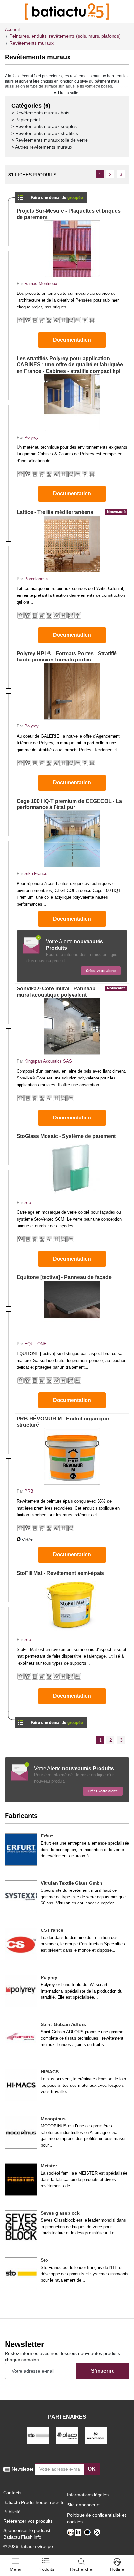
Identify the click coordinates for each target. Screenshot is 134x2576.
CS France (52, 1930)
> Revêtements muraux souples (44, 126)
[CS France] (21, 1944)
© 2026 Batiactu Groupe (28, 2546)
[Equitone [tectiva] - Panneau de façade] (72, 1309)
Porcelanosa (36, 579)
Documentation (72, 340)
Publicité (12, 2512)
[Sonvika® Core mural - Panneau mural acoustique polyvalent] (72, 1026)
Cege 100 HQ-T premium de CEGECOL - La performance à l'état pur (69, 804)
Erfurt (47, 1836)
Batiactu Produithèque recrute (34, 2502)
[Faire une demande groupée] (51, 195)
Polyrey (32, 437)
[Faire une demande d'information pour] (51, 1720)
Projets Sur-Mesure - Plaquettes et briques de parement (69, 214)
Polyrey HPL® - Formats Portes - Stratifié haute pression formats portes (67, 657)
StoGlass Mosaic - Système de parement (66, 1136)
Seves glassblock (60, 2213)
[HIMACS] (21, 2085)
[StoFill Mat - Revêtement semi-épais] (72, 1605)
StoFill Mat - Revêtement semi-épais (60, 1573)
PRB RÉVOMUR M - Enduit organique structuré (63, 1422)
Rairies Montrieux (41, 284)
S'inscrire (103, 2371)
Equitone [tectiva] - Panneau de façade (64, 1277)
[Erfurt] (21, 1850)
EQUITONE (35, 1344)
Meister (49, 2166)
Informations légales (88, 2495)
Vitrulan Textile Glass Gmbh (72, 1883)
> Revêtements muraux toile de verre (50, 140)
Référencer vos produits (28, 2521)
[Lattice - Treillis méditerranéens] (72, 544)
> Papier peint (26, 120)
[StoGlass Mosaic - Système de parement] (72, 1168)
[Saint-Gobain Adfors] (21, 2038)
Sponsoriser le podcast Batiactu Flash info (27, 2534)
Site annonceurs (84, 2505)
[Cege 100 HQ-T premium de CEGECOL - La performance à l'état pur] (72, 839)
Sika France (36, 874)
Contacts (12, 2493)
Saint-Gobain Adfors (63, 2024)
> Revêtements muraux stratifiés (45, 133)
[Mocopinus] (21, 2132)
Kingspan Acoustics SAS (48, 1061)
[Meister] (21, 2179)
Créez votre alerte (101, 971)
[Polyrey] (21, 1991)
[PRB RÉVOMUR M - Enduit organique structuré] (72, 1456)
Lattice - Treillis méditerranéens (71, 512)
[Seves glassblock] (21, 2227)
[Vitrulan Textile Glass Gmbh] (21, 1897)
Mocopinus (53, 2119)
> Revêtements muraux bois (40, 113)
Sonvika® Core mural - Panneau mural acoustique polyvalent (71, 992)
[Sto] (21, 2274)
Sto (28, 1203)
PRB (29, 1491)
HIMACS (50, 2072)
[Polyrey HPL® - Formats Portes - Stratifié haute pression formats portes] (72, 691)
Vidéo (28, 1540)
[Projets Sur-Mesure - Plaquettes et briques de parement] (72, 249)
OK (92, 2469)
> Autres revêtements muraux (42, 147)
